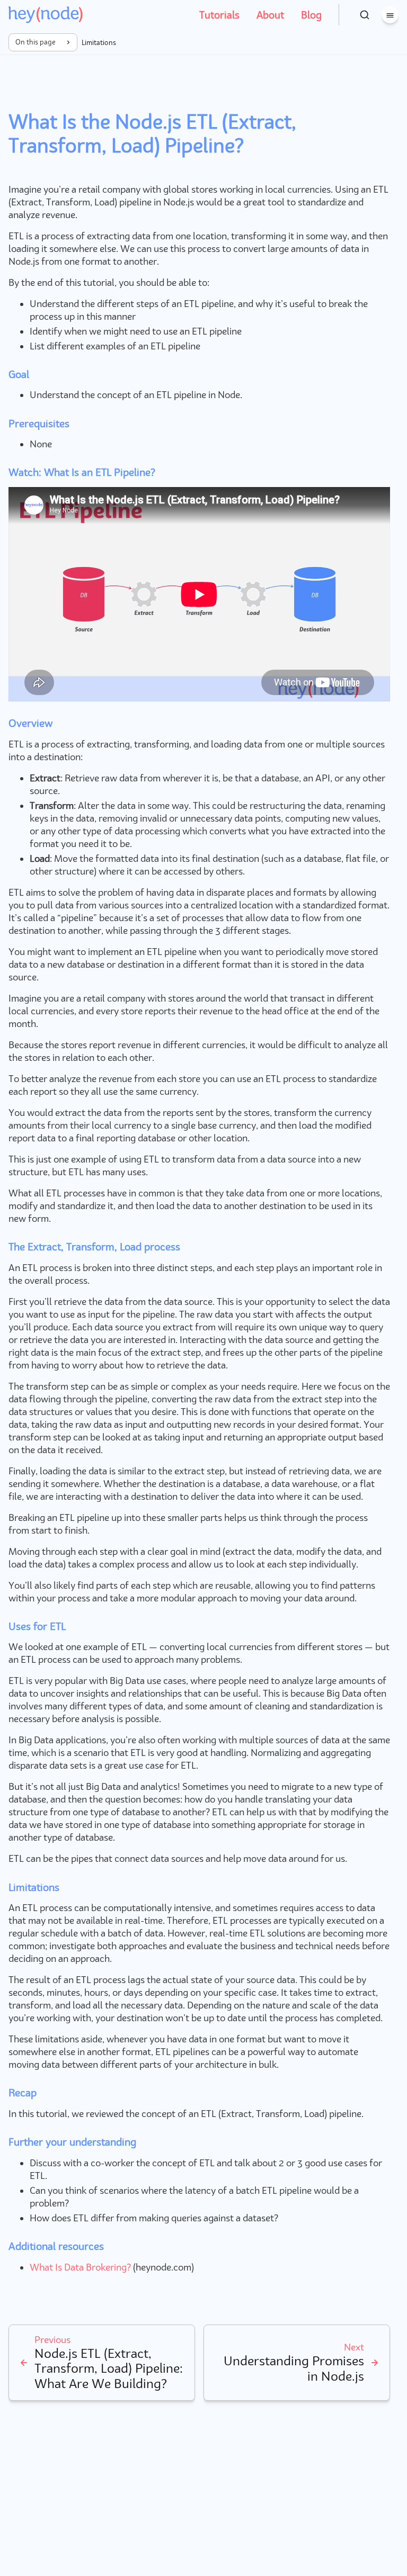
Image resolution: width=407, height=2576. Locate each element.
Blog (311, 15)
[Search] (365, 15)
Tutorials (219, 15)
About (270, 15)
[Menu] (390, 15)
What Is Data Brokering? (80, 2267)
